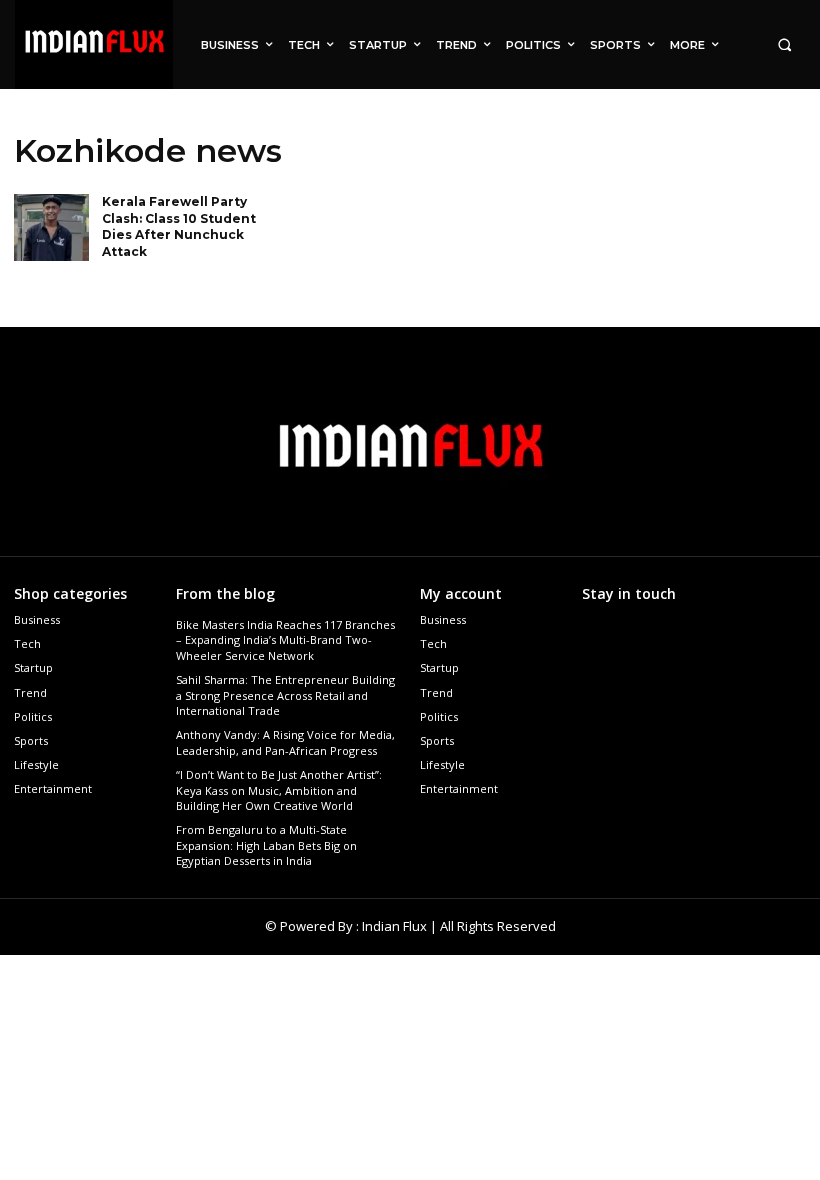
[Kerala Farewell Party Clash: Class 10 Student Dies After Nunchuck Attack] (51, 228)
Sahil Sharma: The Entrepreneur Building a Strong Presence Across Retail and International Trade (285, 695)
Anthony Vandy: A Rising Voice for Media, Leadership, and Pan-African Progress (285, 742)
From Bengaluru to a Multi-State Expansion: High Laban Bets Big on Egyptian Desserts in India (266, 845)
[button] (784, 44)
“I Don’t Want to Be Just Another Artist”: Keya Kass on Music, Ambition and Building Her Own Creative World (279, 790)
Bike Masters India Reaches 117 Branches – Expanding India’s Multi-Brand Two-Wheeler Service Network (285, 640)
